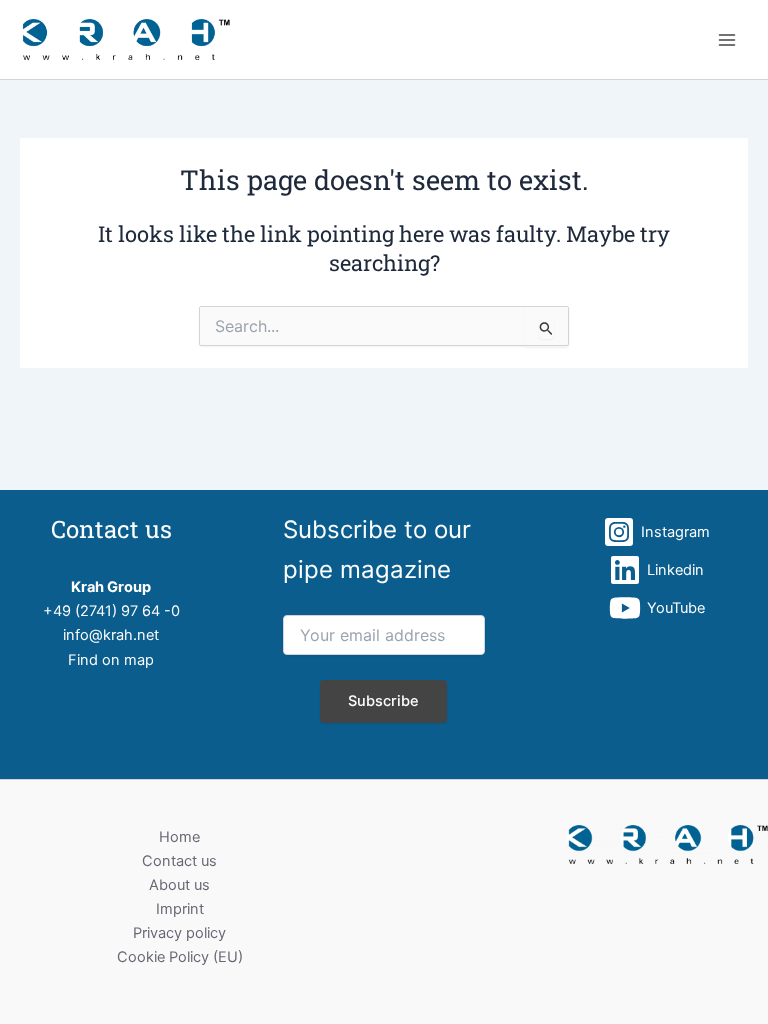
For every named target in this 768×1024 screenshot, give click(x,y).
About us (179, 885)
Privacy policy (179, 933)
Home (179, 837)
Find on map (111, 660)
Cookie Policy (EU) (180, 957)
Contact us (179, 861)
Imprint (180, 909)
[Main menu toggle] (727, 40)
